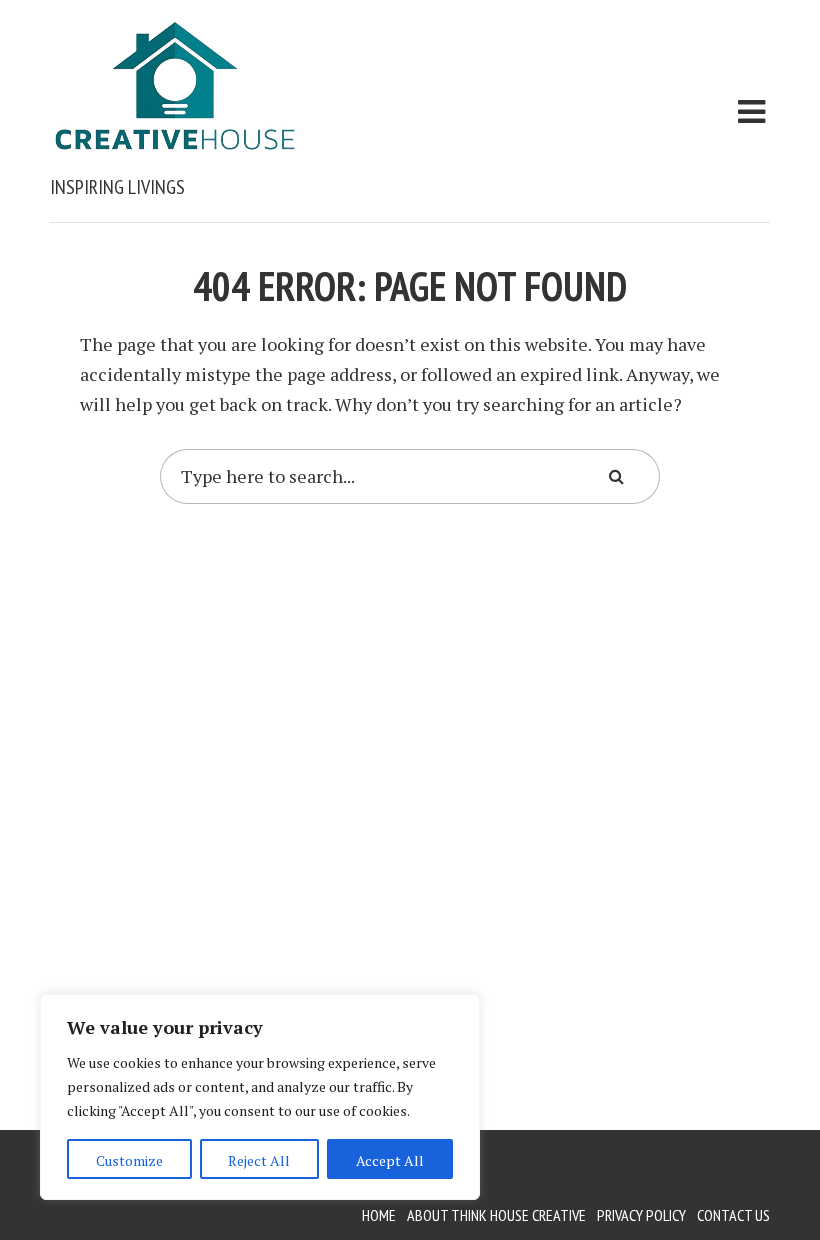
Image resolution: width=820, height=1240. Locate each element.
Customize (129, 1160)
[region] (260, 1097)
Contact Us (733, 1215)
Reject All (259, 1160)
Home (379, 1215)
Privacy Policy (641, 1215)
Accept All (390, 1160)
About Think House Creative (496, 1215)
